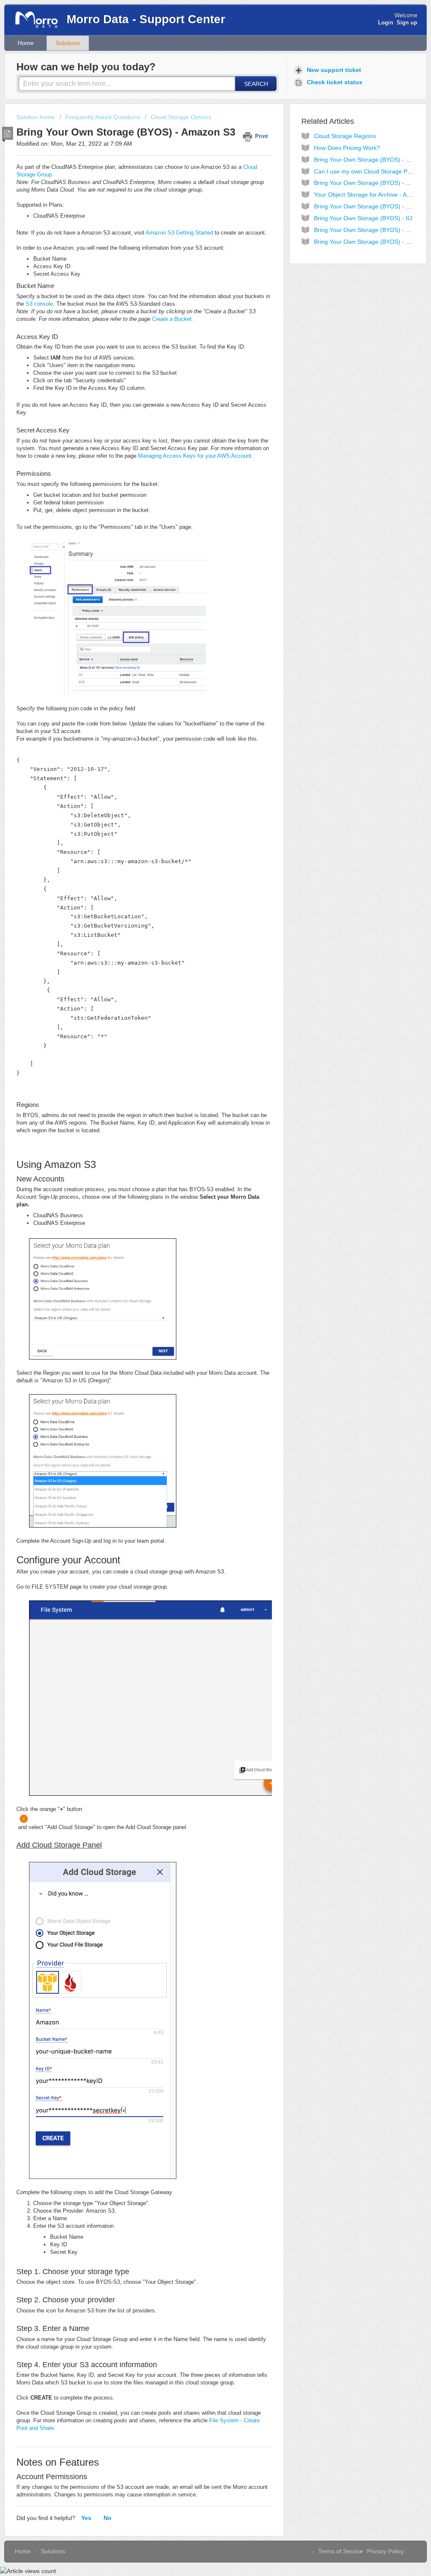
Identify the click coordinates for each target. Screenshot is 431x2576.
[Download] (200, 1219)
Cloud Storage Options (181, 117)
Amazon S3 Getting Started (179, 233)
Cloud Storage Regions (345, 136)
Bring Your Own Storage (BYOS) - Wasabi (370, 230)
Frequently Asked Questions (103, 117)
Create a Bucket (172, 319)
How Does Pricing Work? (347, 148)
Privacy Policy (385, 2551)
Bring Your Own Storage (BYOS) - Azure (367, 183)
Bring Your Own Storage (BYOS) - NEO (366, 206)
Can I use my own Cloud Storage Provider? (372, 171)
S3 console (39, 304)
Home (26, 43)
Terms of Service (341, 2551)
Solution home (36, 117)
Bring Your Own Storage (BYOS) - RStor (367, 242)
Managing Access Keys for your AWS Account (195, 456)
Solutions (68, 43)
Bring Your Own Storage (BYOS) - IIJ (363, 218)
